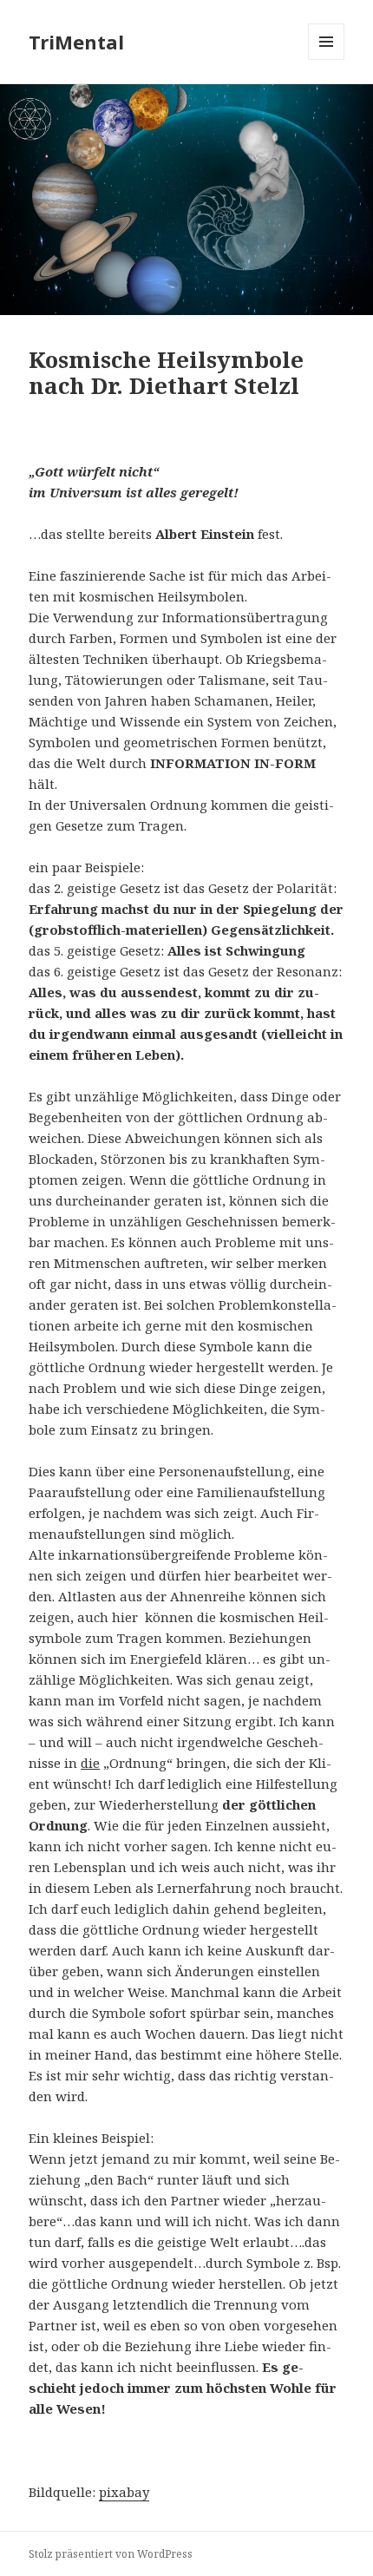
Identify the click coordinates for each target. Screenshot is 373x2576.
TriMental (76, 42)
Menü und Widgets (327, 59)
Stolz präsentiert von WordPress (111, 2554)
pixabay (124, 2492)
